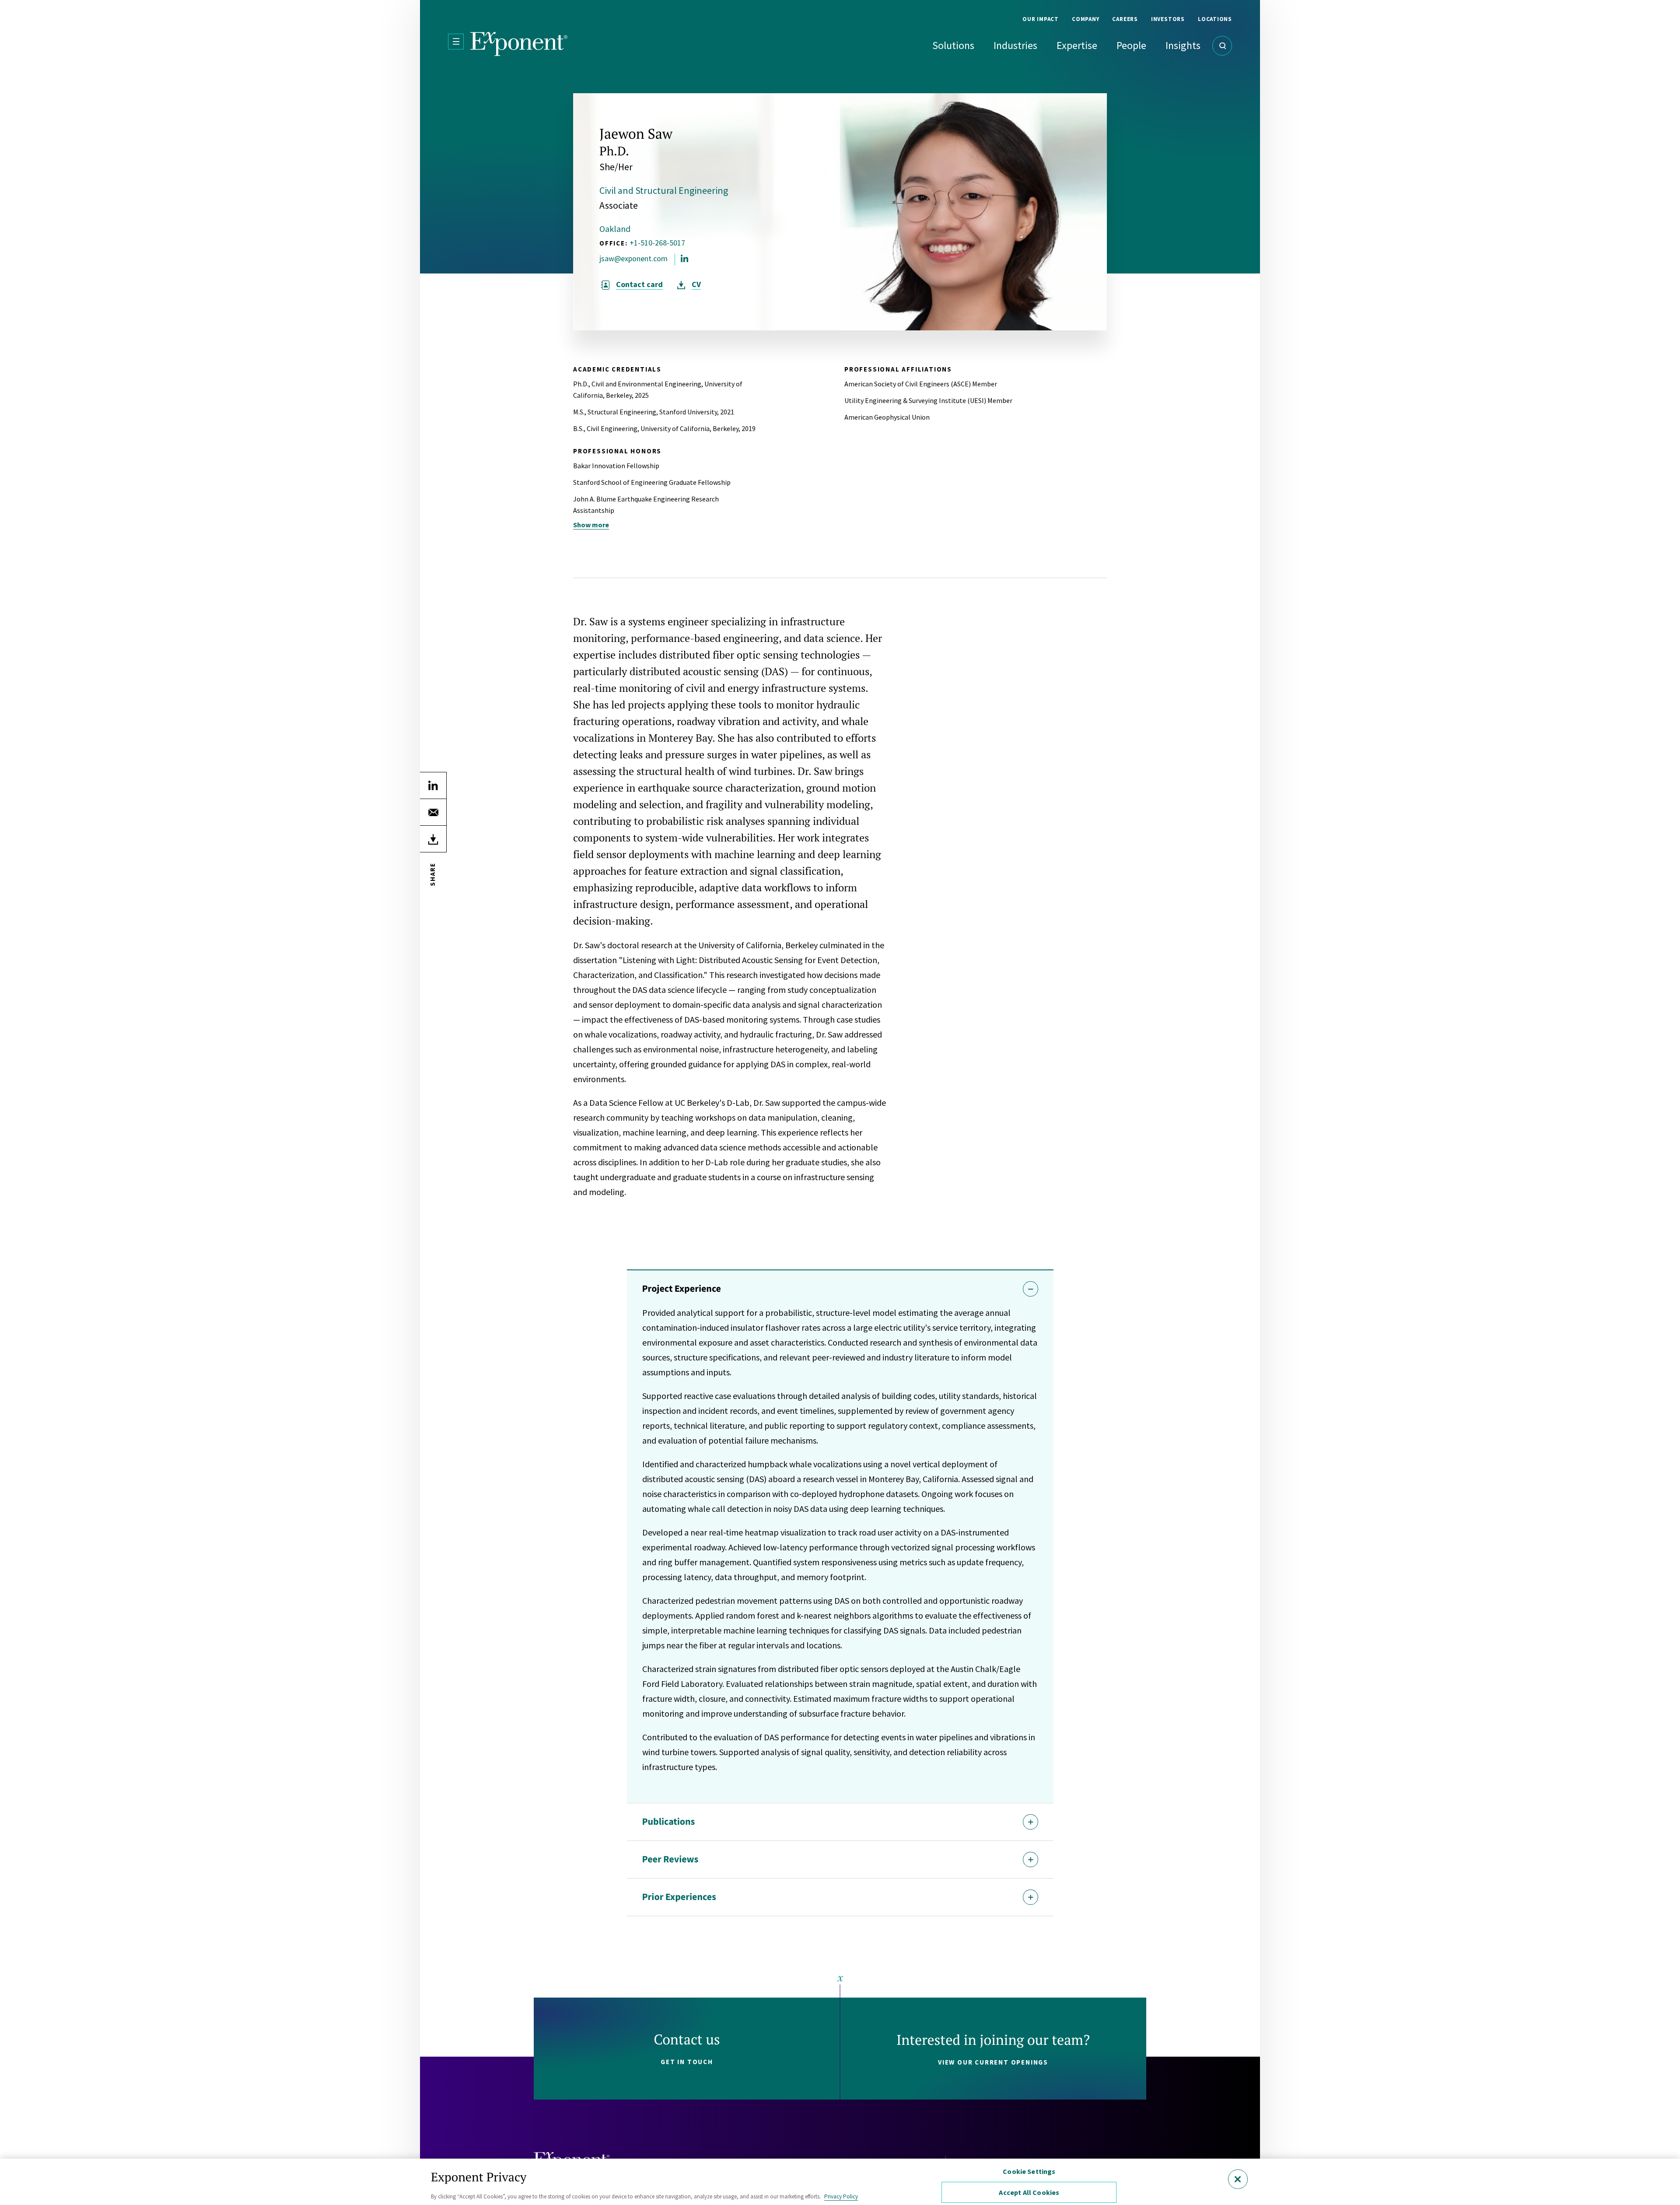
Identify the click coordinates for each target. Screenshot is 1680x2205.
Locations (1215, 19)
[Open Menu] (456, 42)
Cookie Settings (1029, 2171)
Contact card (639, 284)
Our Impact (1041, 19)
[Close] (1238, 2179)
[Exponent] (519, 44)
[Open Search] (1222, 46)
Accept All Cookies (1029, 2192)
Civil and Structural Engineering (664, 190)
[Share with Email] (433, 812)
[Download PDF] (433, 839)
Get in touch (687, 2062)
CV (696, 284)
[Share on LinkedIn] (433, 785)
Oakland (615, 229)
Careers (1125, 19)
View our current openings (993, 2062)
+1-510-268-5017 (657, 243)
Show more (591, 525)
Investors (1168, 19)
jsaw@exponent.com (633, 259)
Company (1085, 19)
